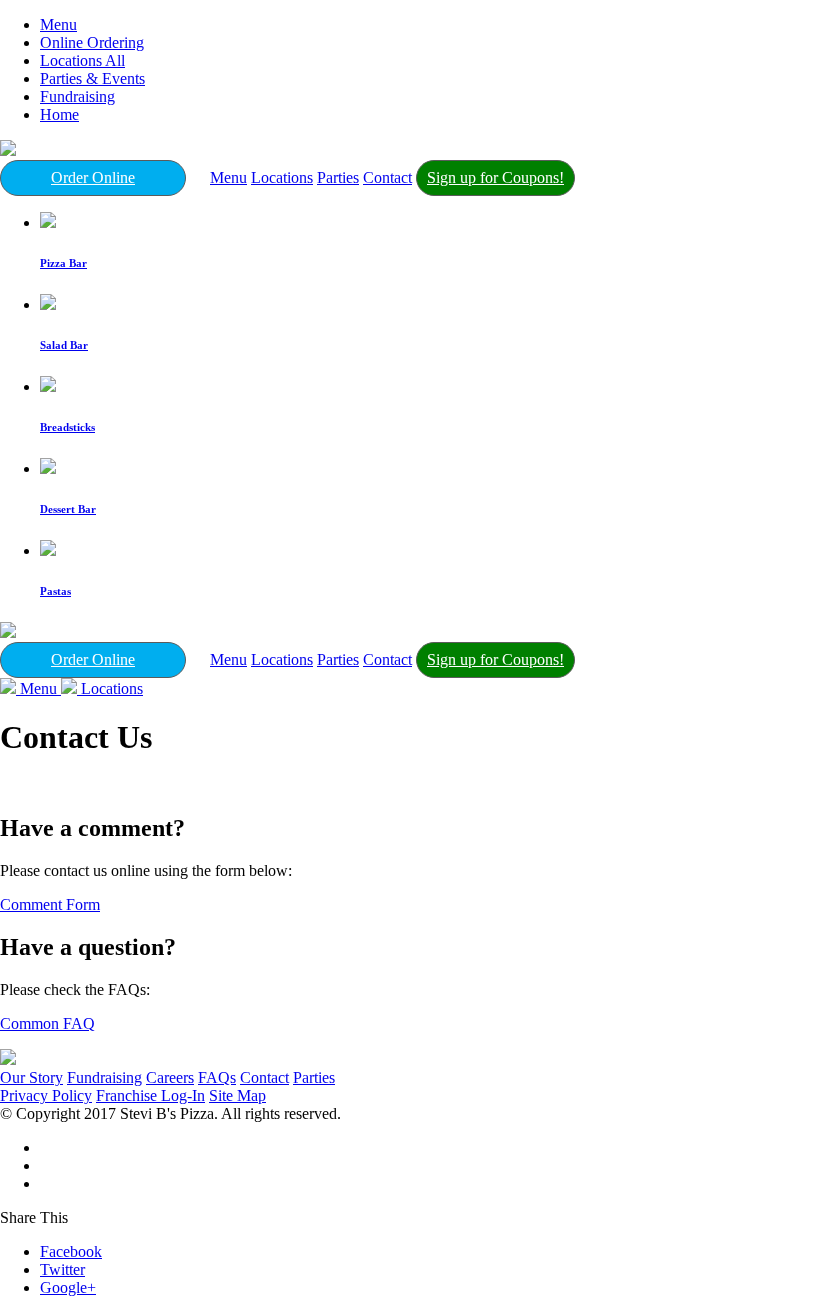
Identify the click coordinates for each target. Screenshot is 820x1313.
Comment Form (50, 904)
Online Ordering (92, 42)
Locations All (82, 60)
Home (59, 114)
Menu (58, 24)
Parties (338, 177)
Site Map (237, 1095)
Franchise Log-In (150, 1095)
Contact (387, 177)
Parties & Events (92, 78)
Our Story (31, 1077)
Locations (282, 177)
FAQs (217, 1077)
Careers (170, 1077)
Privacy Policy (46, 1095)
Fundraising (77, 96)
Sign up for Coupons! (495, 177)
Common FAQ (47, 1023)
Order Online (93, 177)
